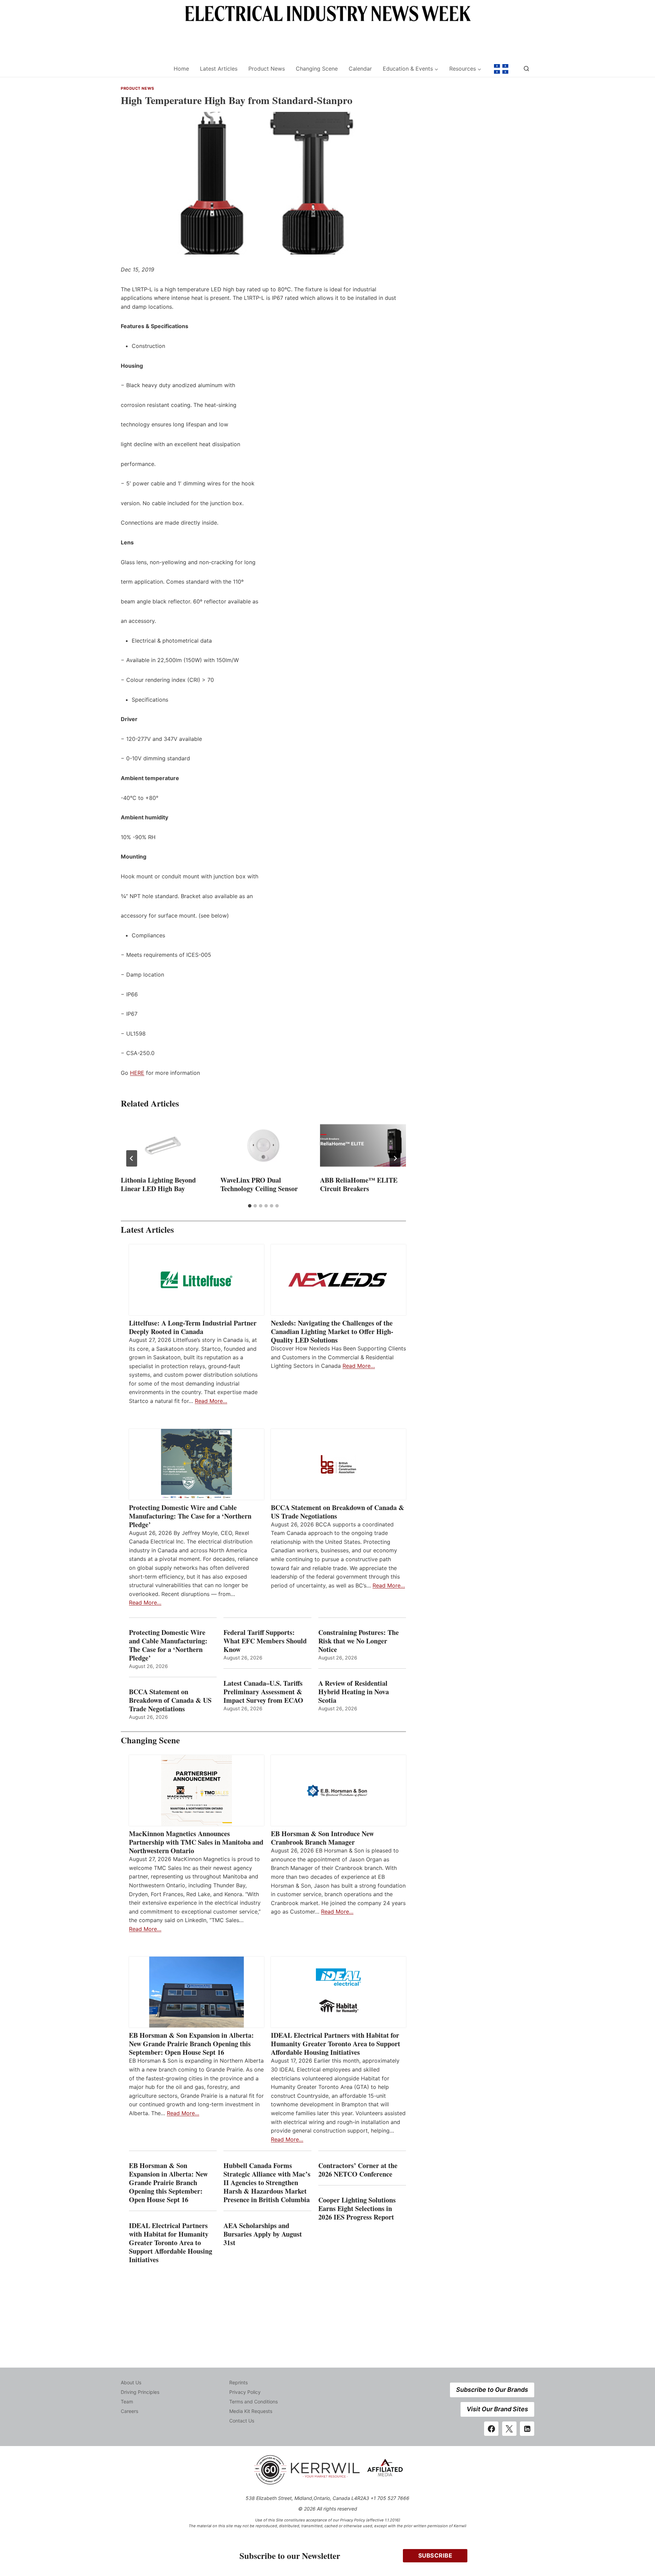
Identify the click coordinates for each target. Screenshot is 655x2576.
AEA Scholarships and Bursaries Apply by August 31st (263, 2234)
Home (181, 69)
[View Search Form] (526, 69)
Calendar (360, 69)
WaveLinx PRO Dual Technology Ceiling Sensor (259, 1184)
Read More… (211, 1401)
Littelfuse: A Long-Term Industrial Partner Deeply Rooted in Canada (193, 1327)
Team (127, 2402)
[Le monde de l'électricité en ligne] (501, 69)
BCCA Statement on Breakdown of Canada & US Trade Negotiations (338, 1512)
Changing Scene (317, 69)
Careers (129, 2411)
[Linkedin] (527, 2429)
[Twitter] (509, 2429)
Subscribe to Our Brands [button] (492, 2390)
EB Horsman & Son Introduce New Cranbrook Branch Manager (322, 1838)
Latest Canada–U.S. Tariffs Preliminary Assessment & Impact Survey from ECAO (263, 1692)
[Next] (395, 1158)
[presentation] (164, 1145)
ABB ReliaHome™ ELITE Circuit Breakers (359, 1184)
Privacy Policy (245, 2392)
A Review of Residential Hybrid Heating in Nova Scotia (354, 1692)
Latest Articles (219, 69)
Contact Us (242, 2421)
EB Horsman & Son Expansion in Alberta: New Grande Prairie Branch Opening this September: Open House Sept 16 (191, 2044)
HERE (137, 1073)
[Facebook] (491, 2429)
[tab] (250, 1206)
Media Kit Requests (251, 2411)
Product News (267, 69)
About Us (131, 2382)
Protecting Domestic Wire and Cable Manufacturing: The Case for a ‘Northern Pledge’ (190, 1516)
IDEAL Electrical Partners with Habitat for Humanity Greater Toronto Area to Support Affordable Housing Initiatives (336, 2044)
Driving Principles (140, 2392)
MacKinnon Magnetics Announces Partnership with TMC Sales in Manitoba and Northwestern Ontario (196, 1842)
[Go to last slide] (132, 1158)
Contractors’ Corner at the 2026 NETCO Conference (358, 2170)
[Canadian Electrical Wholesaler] (143, 69)
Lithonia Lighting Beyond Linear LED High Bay (158, 1184)
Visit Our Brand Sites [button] (497, 2409)
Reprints (238, 2382)
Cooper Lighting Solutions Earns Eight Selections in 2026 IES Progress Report (357, 2208)
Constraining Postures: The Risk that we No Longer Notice (359, 1641)
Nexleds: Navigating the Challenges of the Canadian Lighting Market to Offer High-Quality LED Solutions (332, 1331)
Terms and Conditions (253, 2402)
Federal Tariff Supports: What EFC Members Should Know (265, 1641)
